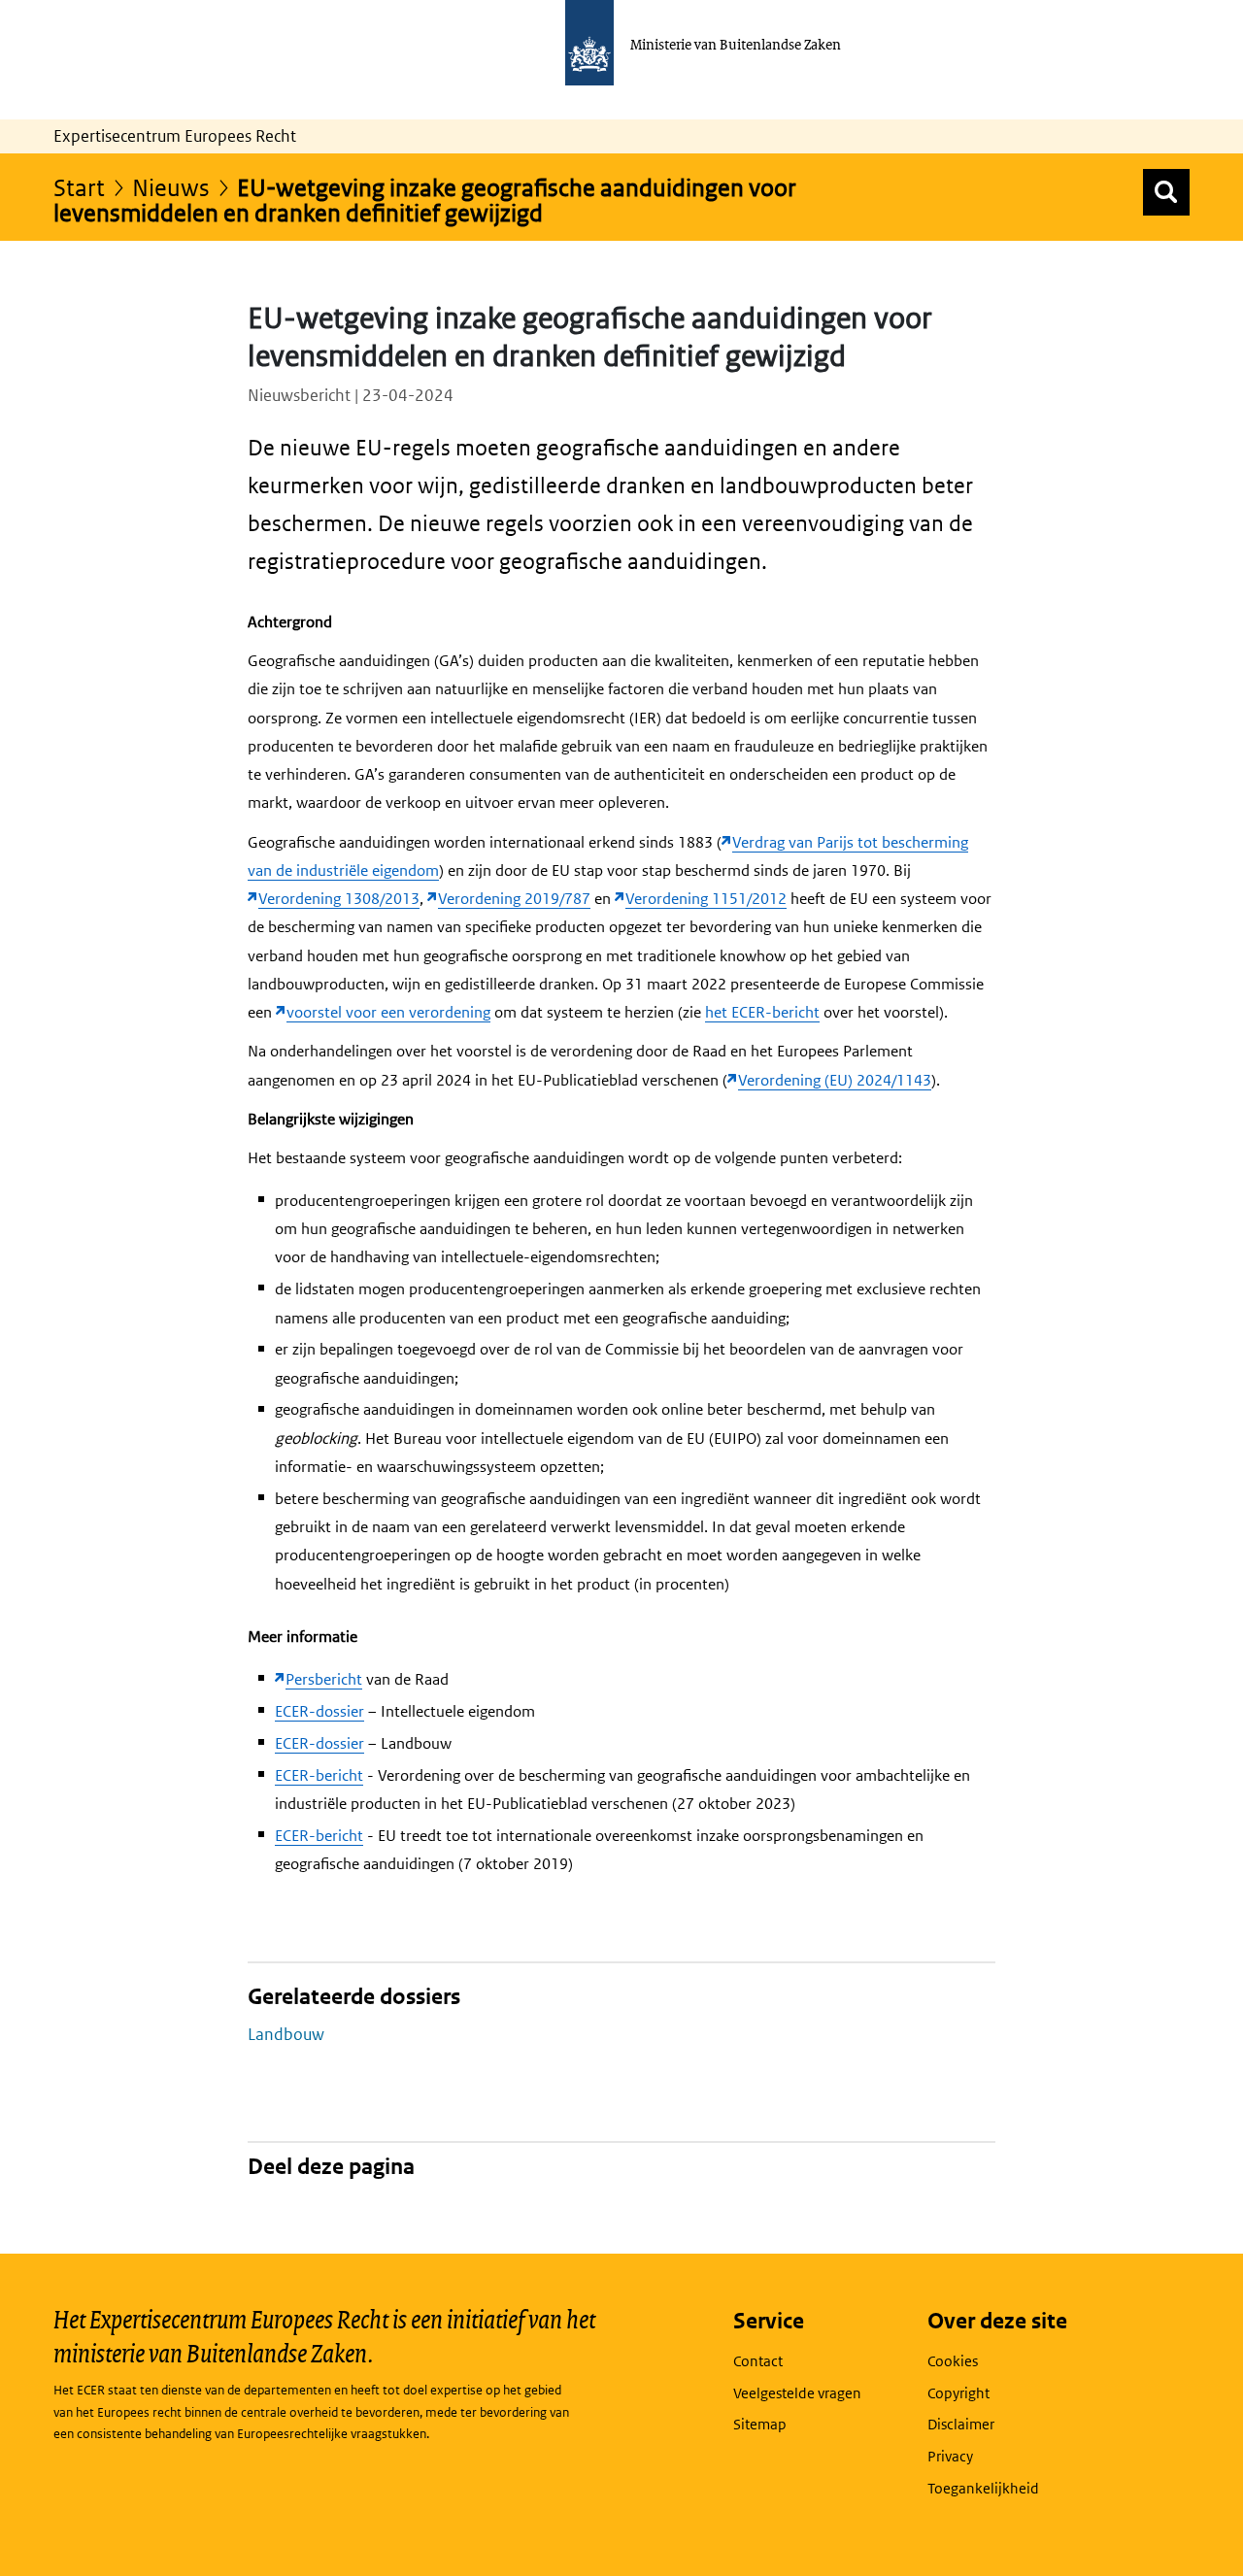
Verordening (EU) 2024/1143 (835, 1080)
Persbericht (324, 1679)
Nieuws (171, 187)
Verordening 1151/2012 (706, 899)
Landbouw (286, 2034)
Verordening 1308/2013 (339, 899)
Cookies (953, 2361)
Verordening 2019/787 (514, 899)
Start (79, 187)
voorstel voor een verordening (388, 1012)
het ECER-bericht (762, 1012)
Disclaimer (961, 2424)
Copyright (958, 2393)
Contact (758, 2361)
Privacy (950, 2456)
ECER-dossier (319, 1711)
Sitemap (760, 2424)
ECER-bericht (319, 1775)
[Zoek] (1166, 192)
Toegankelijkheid (983, 2488)
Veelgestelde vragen (797, 2393)
